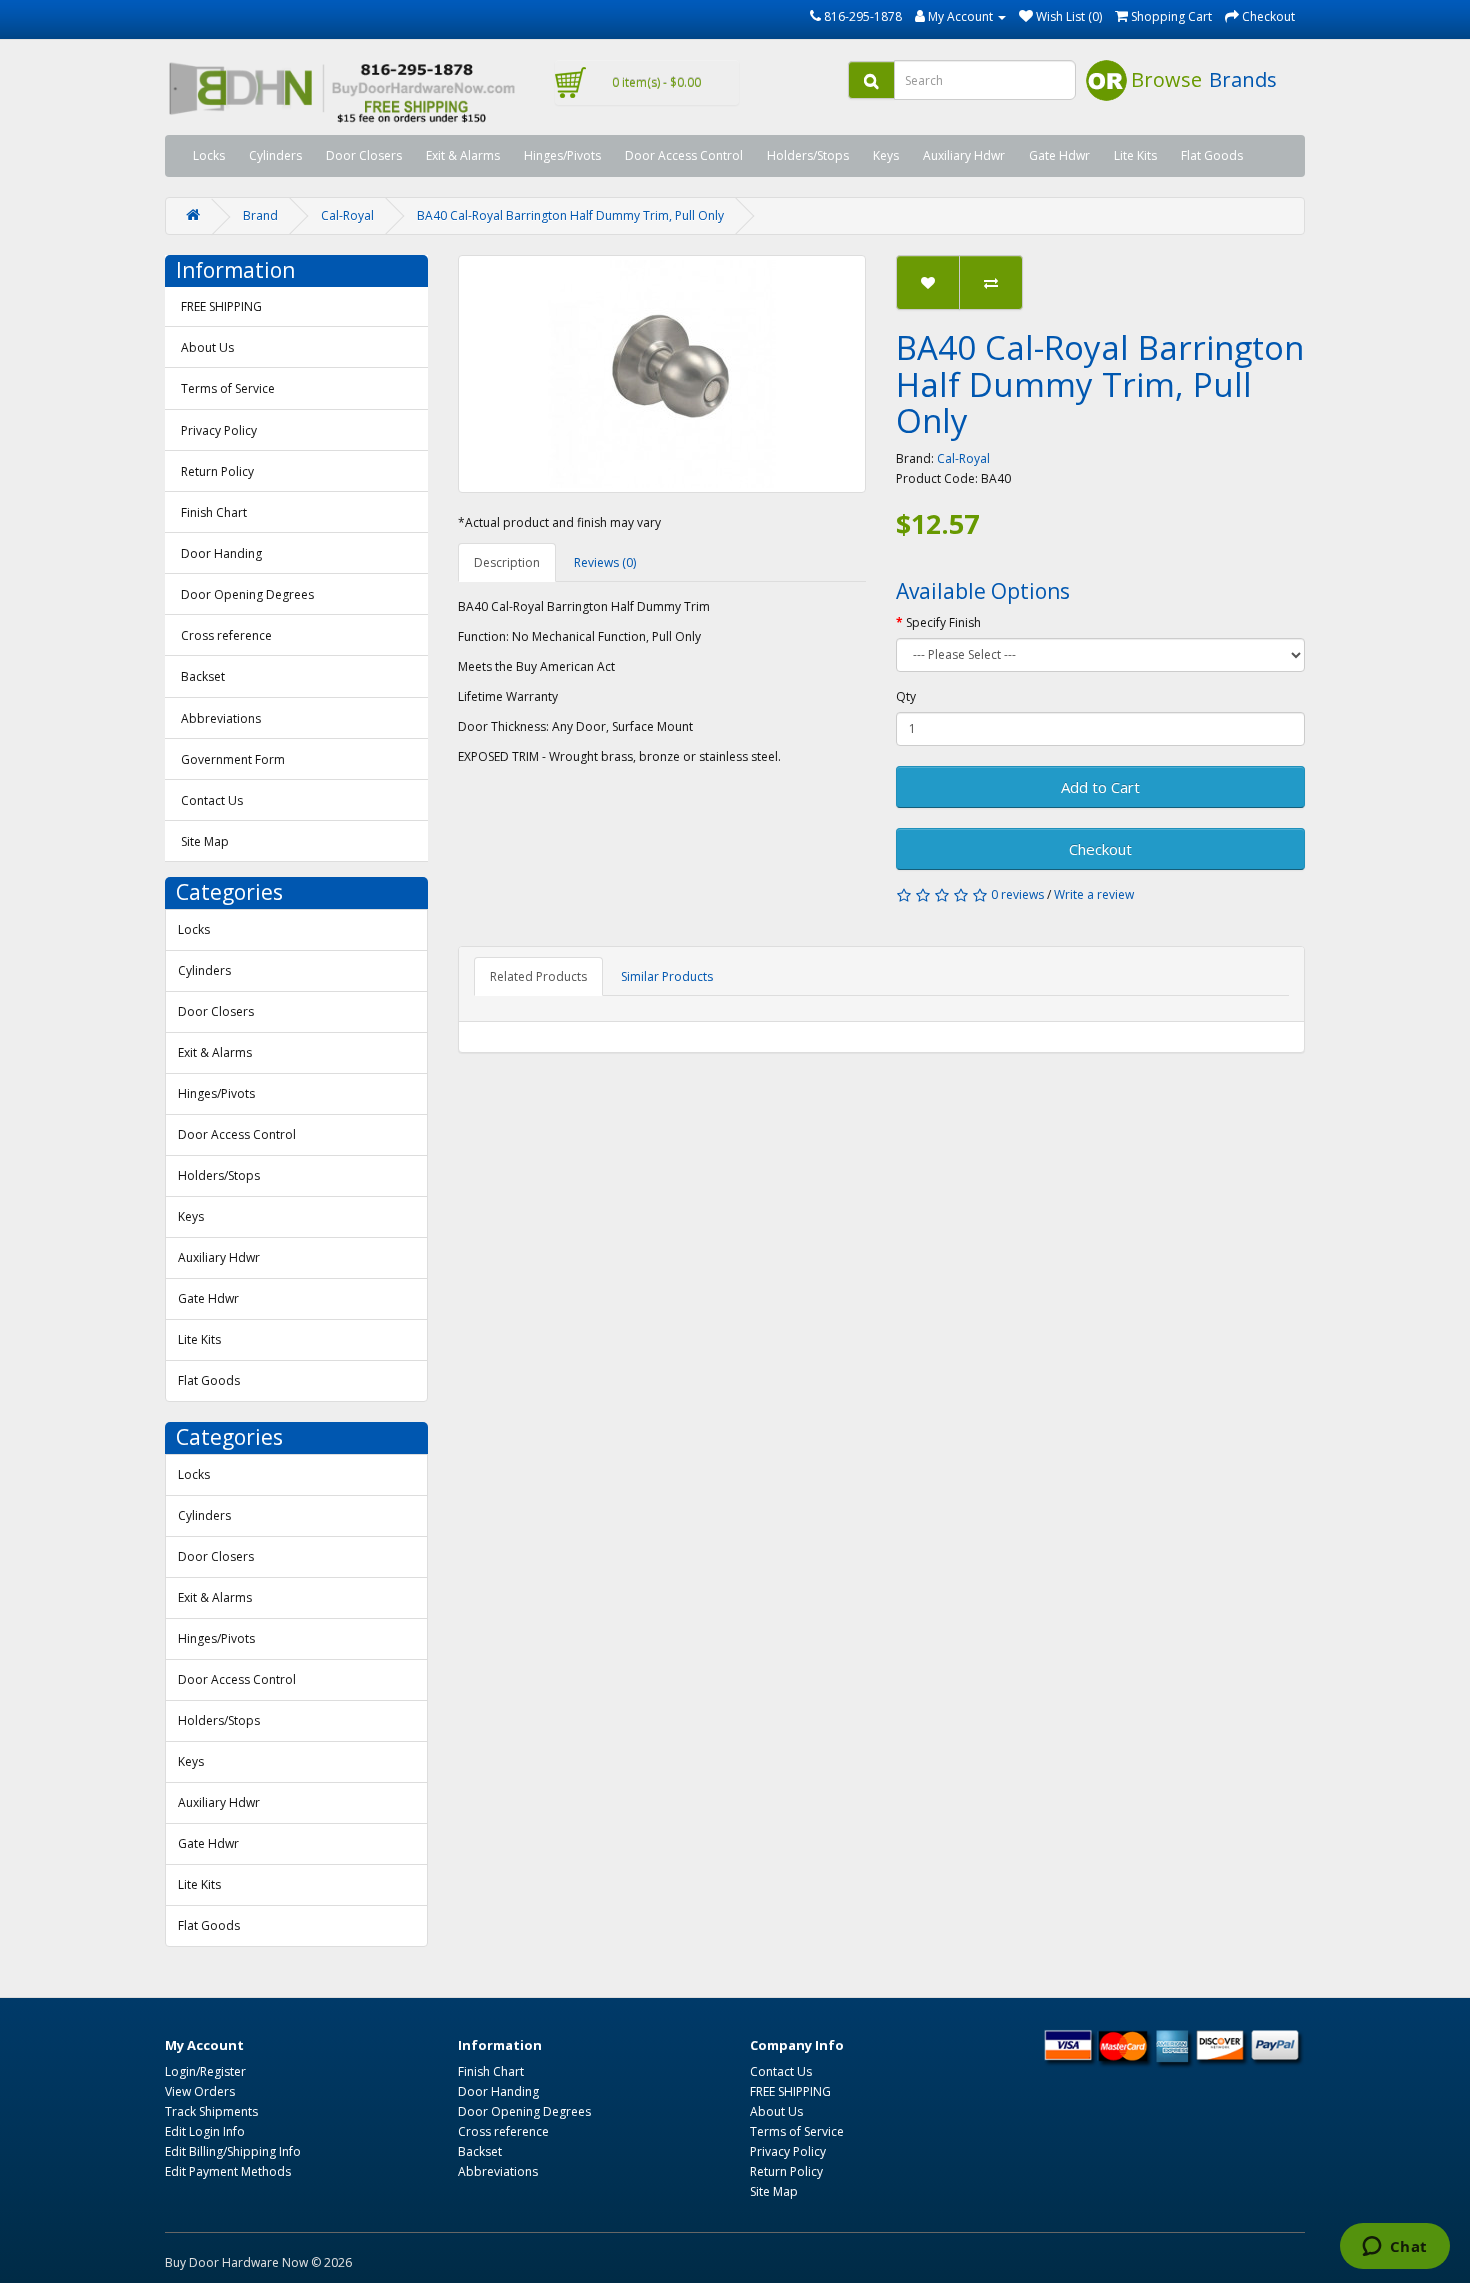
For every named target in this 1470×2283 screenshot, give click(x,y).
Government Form (233, 759)
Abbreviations (221, 718)
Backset (203, 676)
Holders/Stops (808, 155)
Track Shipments (211, 2111)
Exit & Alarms (463, 155)
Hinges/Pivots (562, 155)
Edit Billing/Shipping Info (233, 2151)
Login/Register (205, 2071)
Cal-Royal (347, 215)
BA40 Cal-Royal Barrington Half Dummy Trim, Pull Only (570, 215)
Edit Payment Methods (228, 2171)
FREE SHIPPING (221, 306)
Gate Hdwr (1059, 155)
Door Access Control (684, 155)
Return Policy (217, 471)
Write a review (1094, 894)
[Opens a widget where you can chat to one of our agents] (1394, 2248)
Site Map (205, 841)
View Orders (200, 2091)
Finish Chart (214, 512)
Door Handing (221, 553)
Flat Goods (1212, 155)
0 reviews (1017, 894)
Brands (1243, 79)
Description (507, 562)
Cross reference (226, 635)
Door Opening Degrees (247, 594)
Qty (906, 696)
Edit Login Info (205, 2131)
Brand (260, 215)
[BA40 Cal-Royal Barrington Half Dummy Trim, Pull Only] (662, 374)
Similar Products (667, 976)
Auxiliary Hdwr (964, 155)
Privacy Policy (219, 430)
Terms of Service (228, 388)
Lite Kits (1135, 155)
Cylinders (275, 155)
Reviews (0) (605, 562)
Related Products (538, 976)
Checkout (1100, 849)
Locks (209, 155)
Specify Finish (943, 622)
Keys (886, 155)
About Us (207, 347)
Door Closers (364, 155)
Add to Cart (1100, 787)
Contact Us (212, 800)
